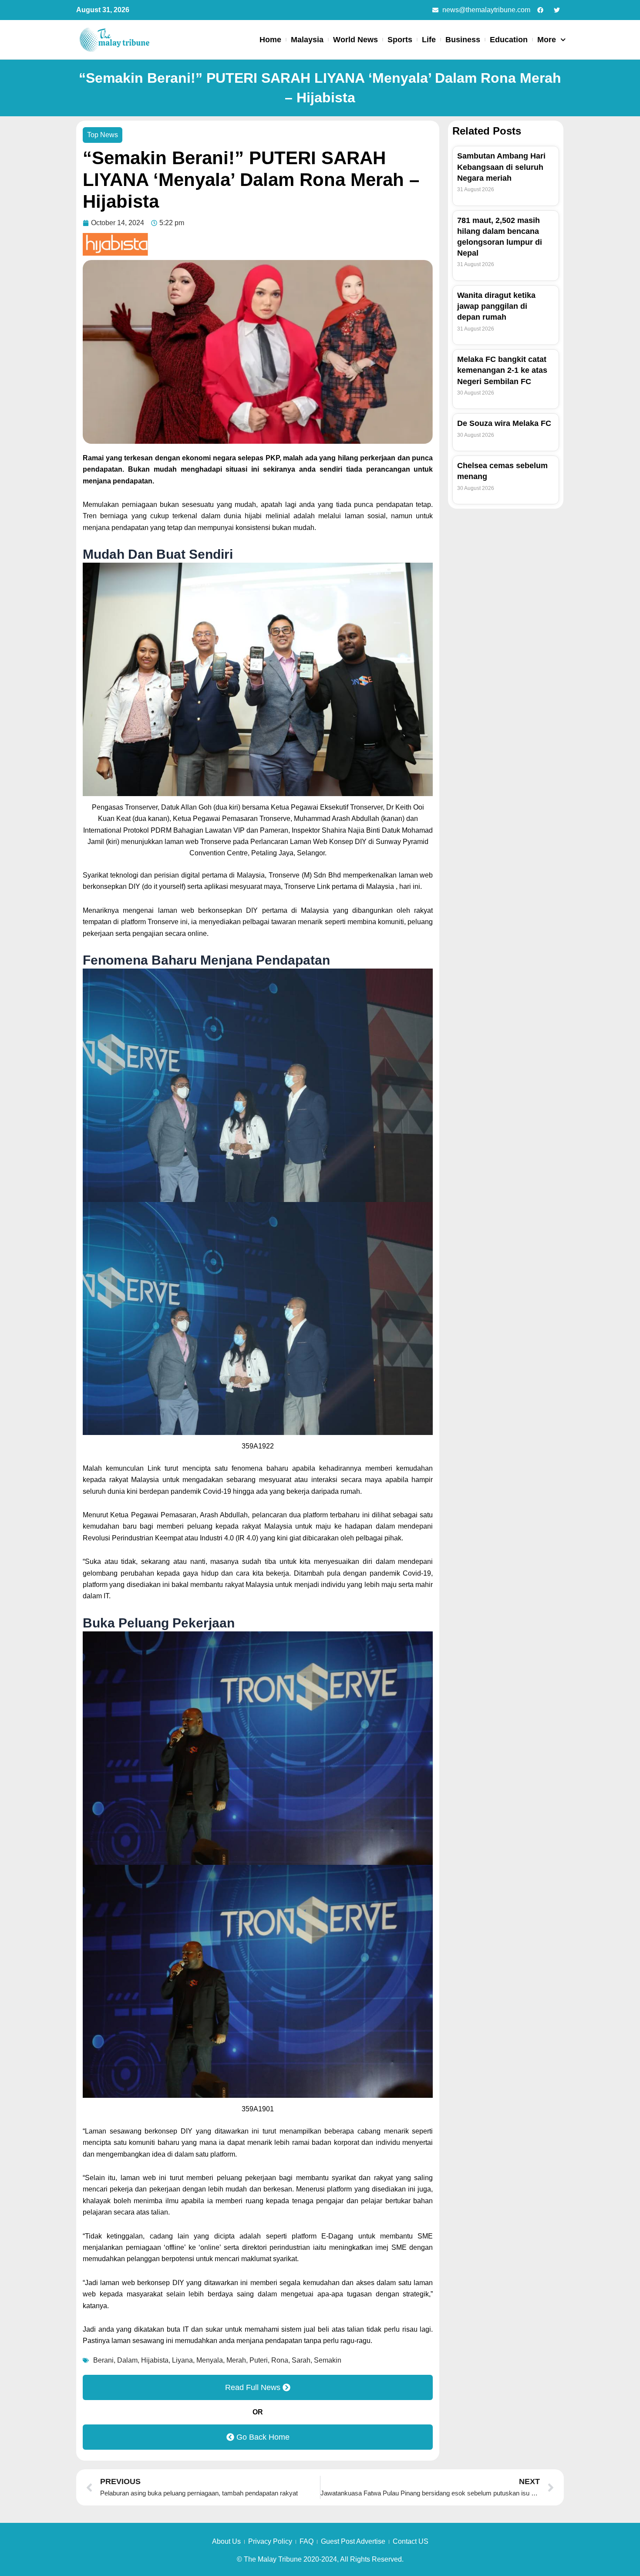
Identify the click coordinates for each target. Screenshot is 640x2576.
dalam (127, 2360)
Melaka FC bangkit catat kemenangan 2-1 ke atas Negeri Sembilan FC (502, 370)
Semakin (328, 2360)
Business (463, 40)
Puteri (259, 2360)
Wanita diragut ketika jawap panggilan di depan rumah (496, 306)
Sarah (301, 2360)
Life (429, 40)
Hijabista (155, 2360)
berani (103, 2360)
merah (236, 2360)
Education (509, 40)
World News (355, 40)
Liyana (182, 2360)
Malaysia (307, 40)
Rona (280, 2360)
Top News (103, 135)
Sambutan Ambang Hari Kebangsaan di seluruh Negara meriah (501, 167)
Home (270, 40)
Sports (400, 40)
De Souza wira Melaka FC (504, 423)
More (547, 40)
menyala (210, 2360)
